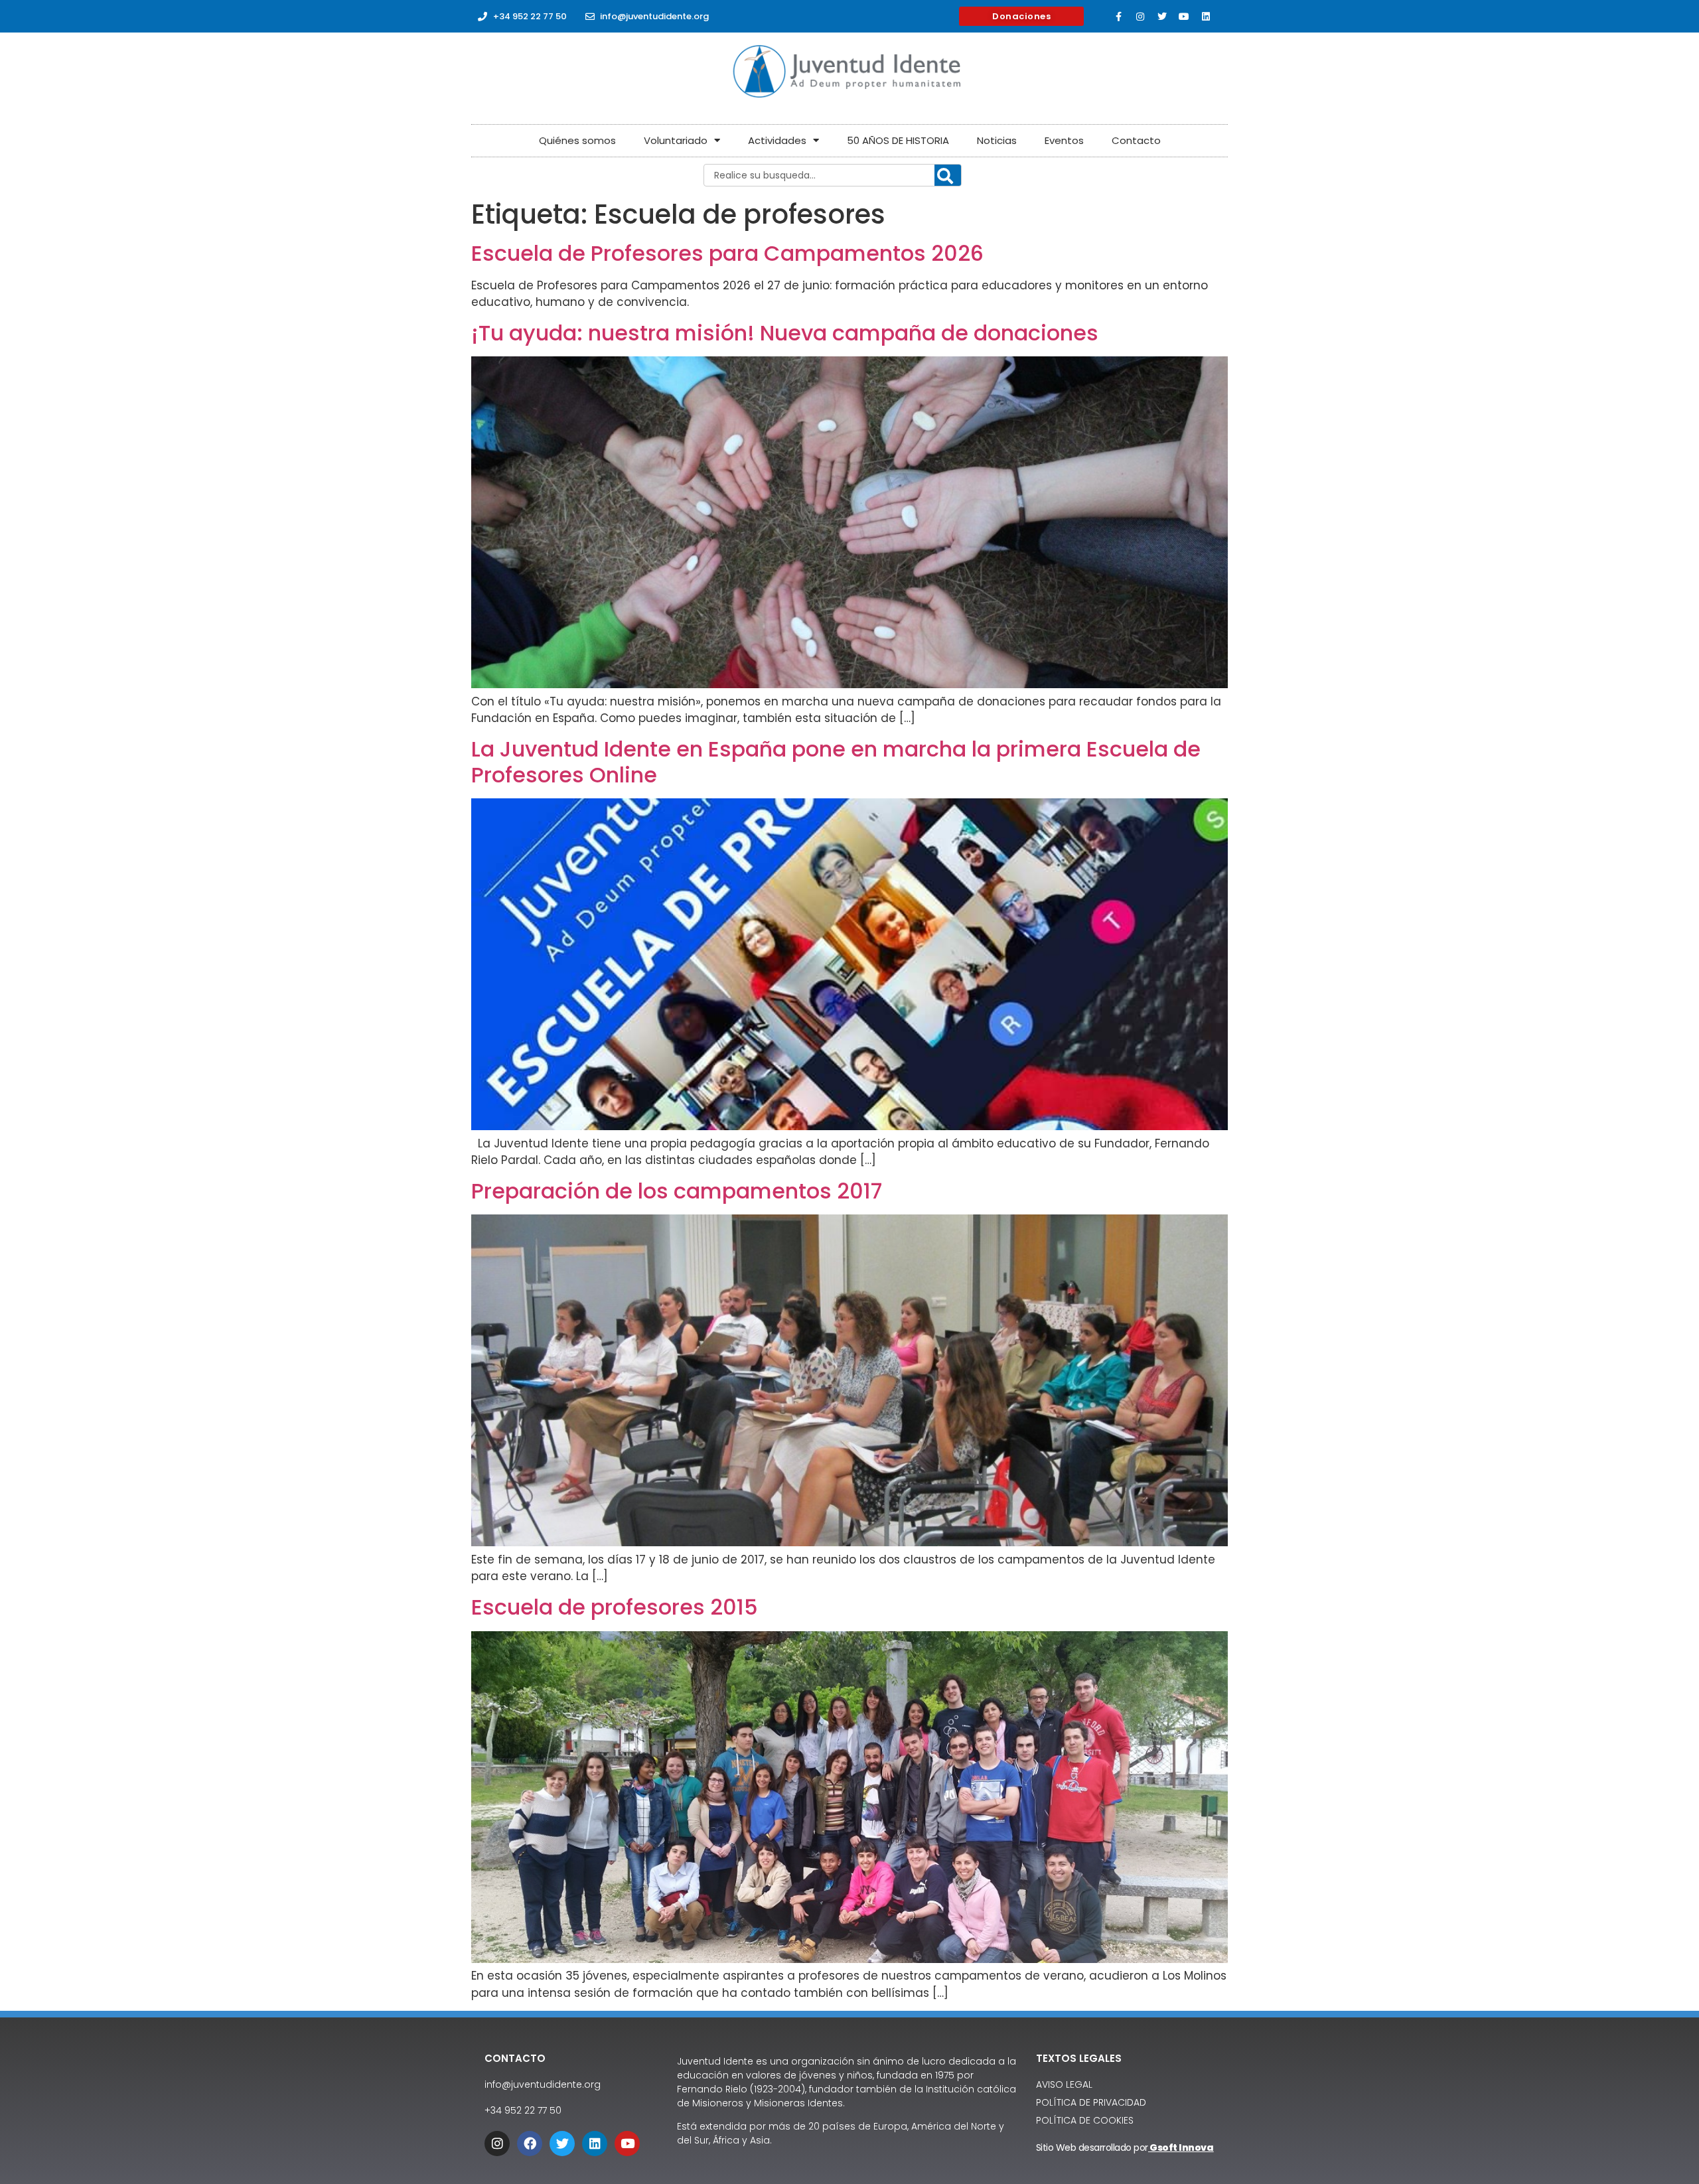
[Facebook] (530, 2144)
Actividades (777, 140)
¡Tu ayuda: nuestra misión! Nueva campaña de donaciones (785, 333)
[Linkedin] (1206, 17)
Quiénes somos (577, 140)
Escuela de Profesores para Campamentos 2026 (727, 253)
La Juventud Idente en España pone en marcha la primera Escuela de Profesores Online (836, 762)
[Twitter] (1162, 17)
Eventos (1064, 140)
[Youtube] (1184, 17)
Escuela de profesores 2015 (615, 1607)
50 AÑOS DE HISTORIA (898, 140)
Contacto (1136, 140)
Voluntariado (676, 140)
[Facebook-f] (1118, 17)
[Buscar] (948, 176)
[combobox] (833, 175)
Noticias (997, 140)
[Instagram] (1140, 17)
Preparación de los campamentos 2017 (677, 1191)
